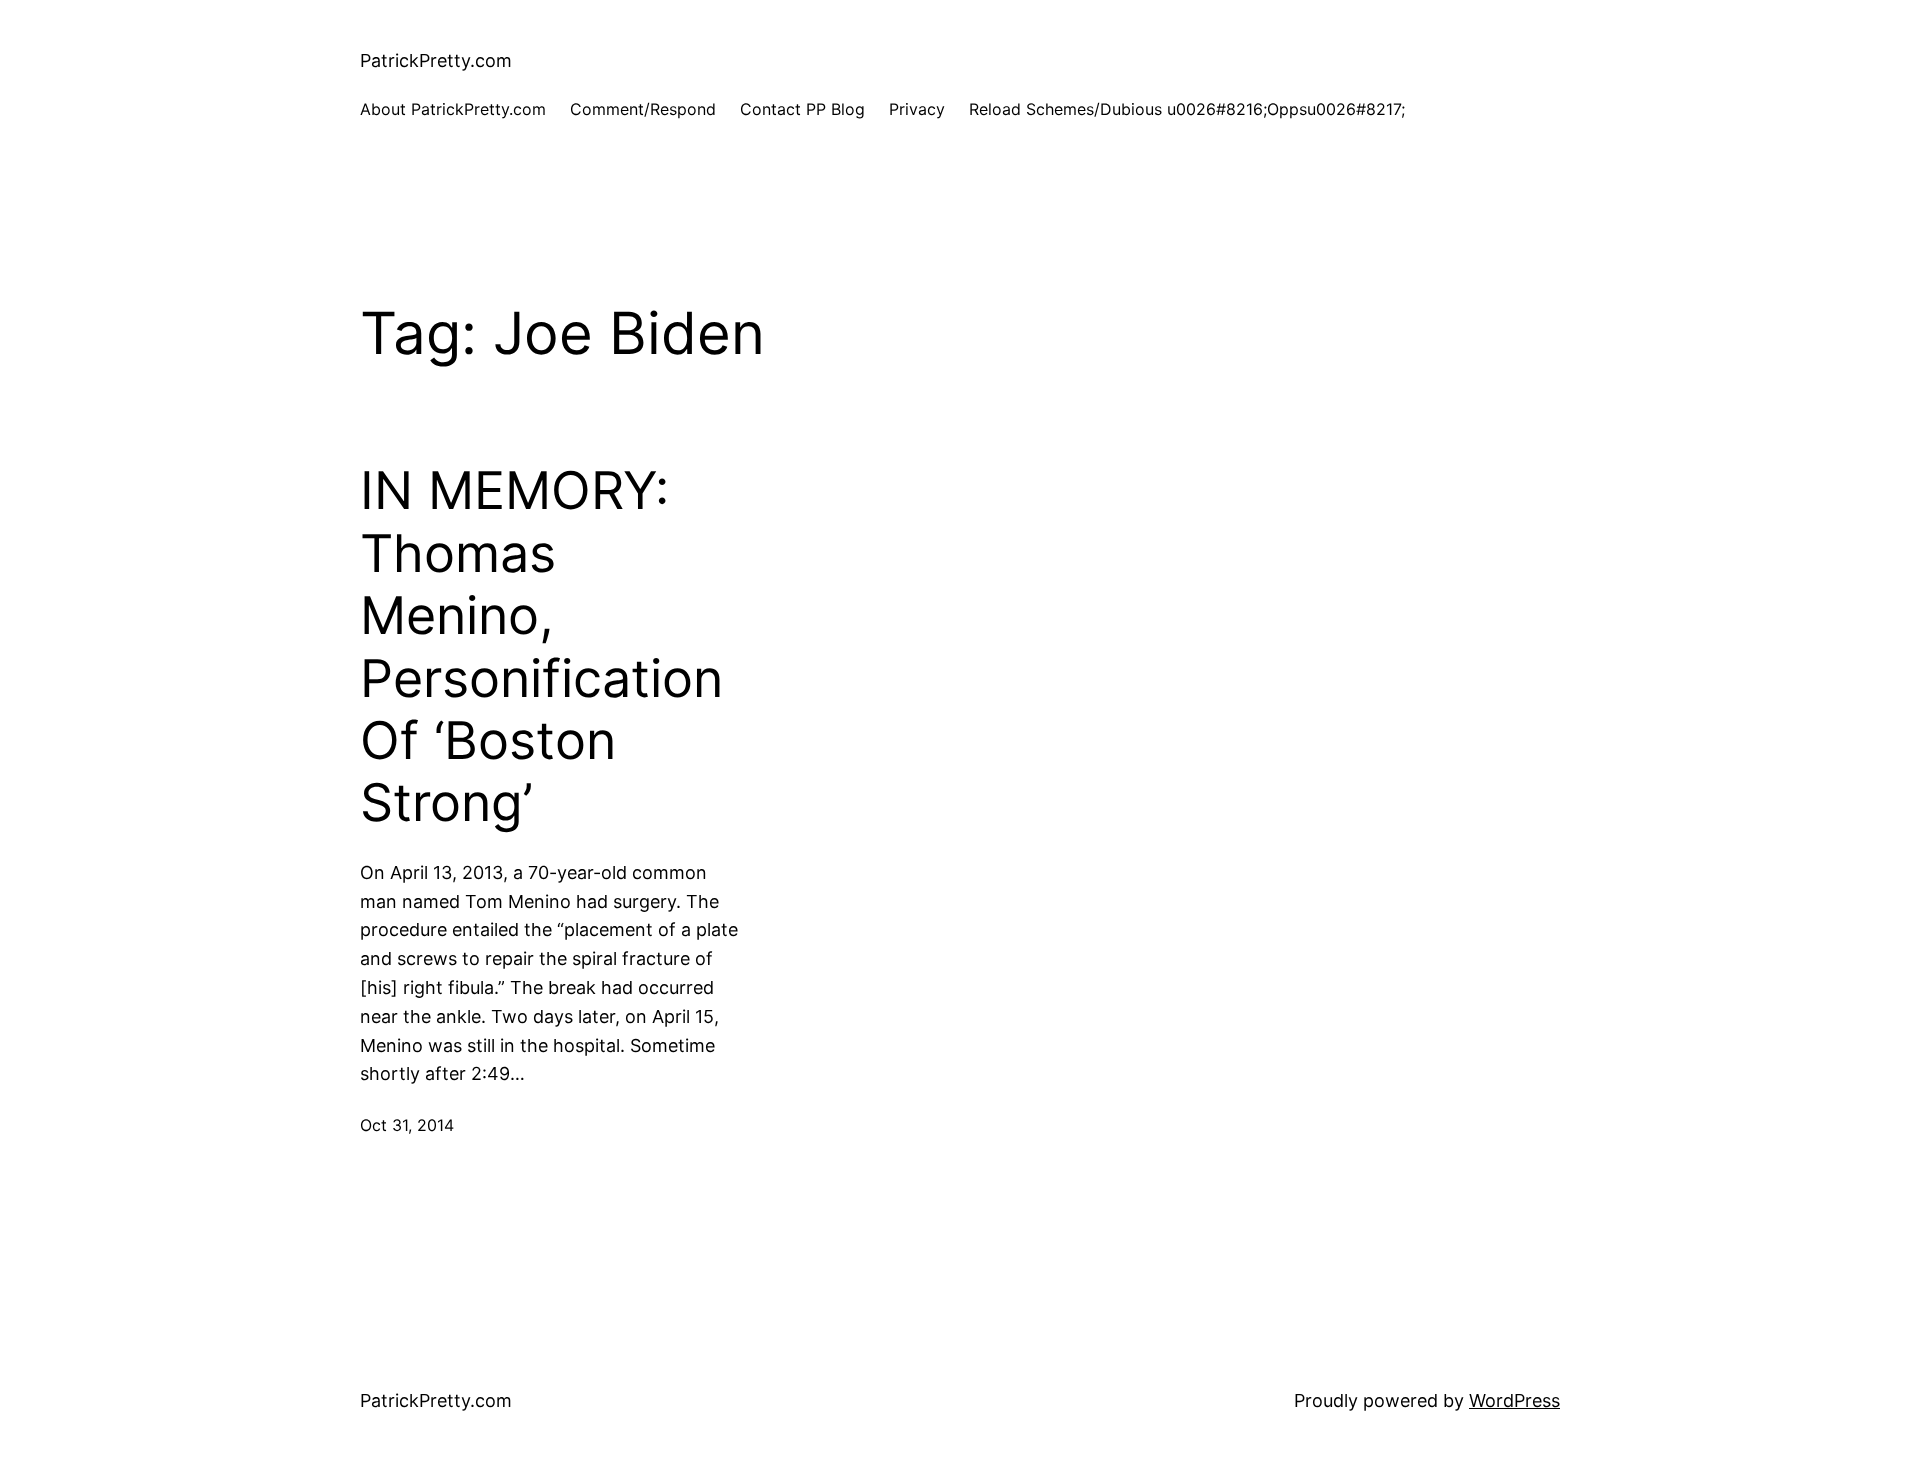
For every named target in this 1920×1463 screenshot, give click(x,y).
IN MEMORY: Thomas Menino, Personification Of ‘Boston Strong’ (541, 647)
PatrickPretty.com (436, 60)
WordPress (1514, 1400)
